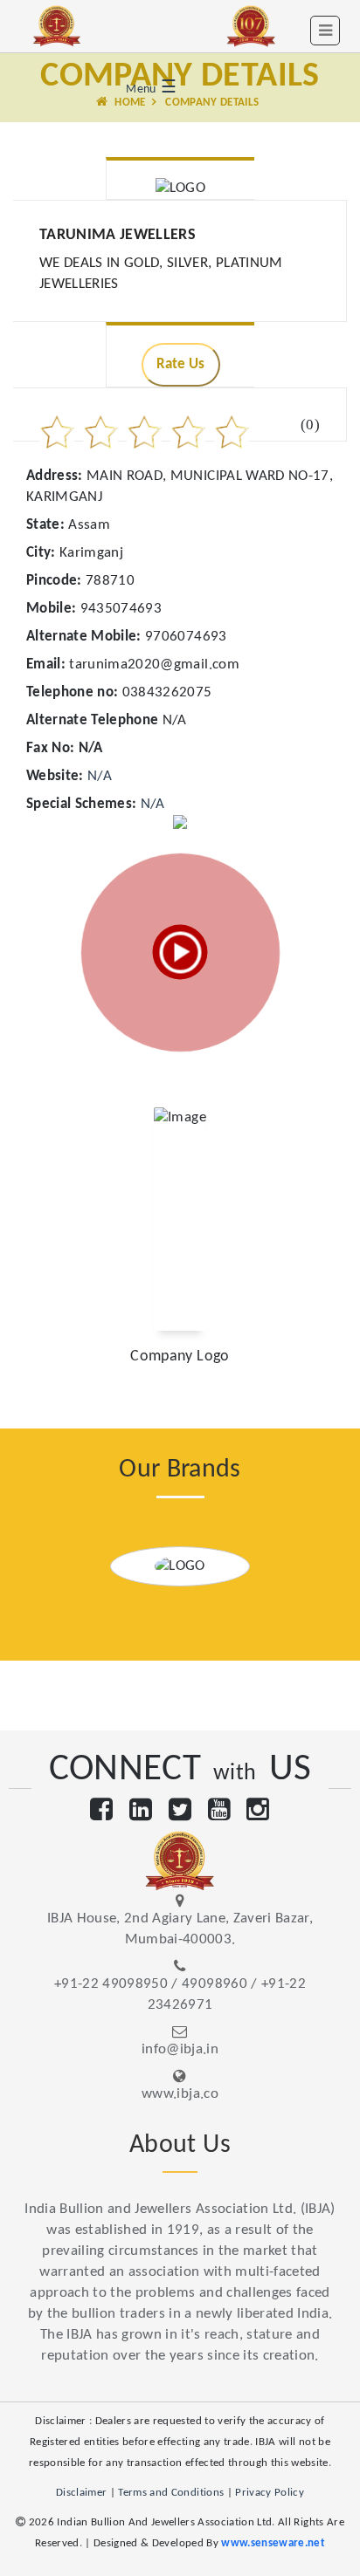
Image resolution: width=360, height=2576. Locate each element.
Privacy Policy (270, 2493)
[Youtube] (219, 1812)
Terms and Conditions (171, 2493)
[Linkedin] (141, 1812)
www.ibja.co (180, 2094)
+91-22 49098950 (111, 1984)
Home (129, 103)
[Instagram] (258, 1812)
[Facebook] (101, 1812)
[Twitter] (180, 1812)
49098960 (215, 1984)
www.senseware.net (273, 2543)
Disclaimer (81, 2493)
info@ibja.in (180, 2049)
